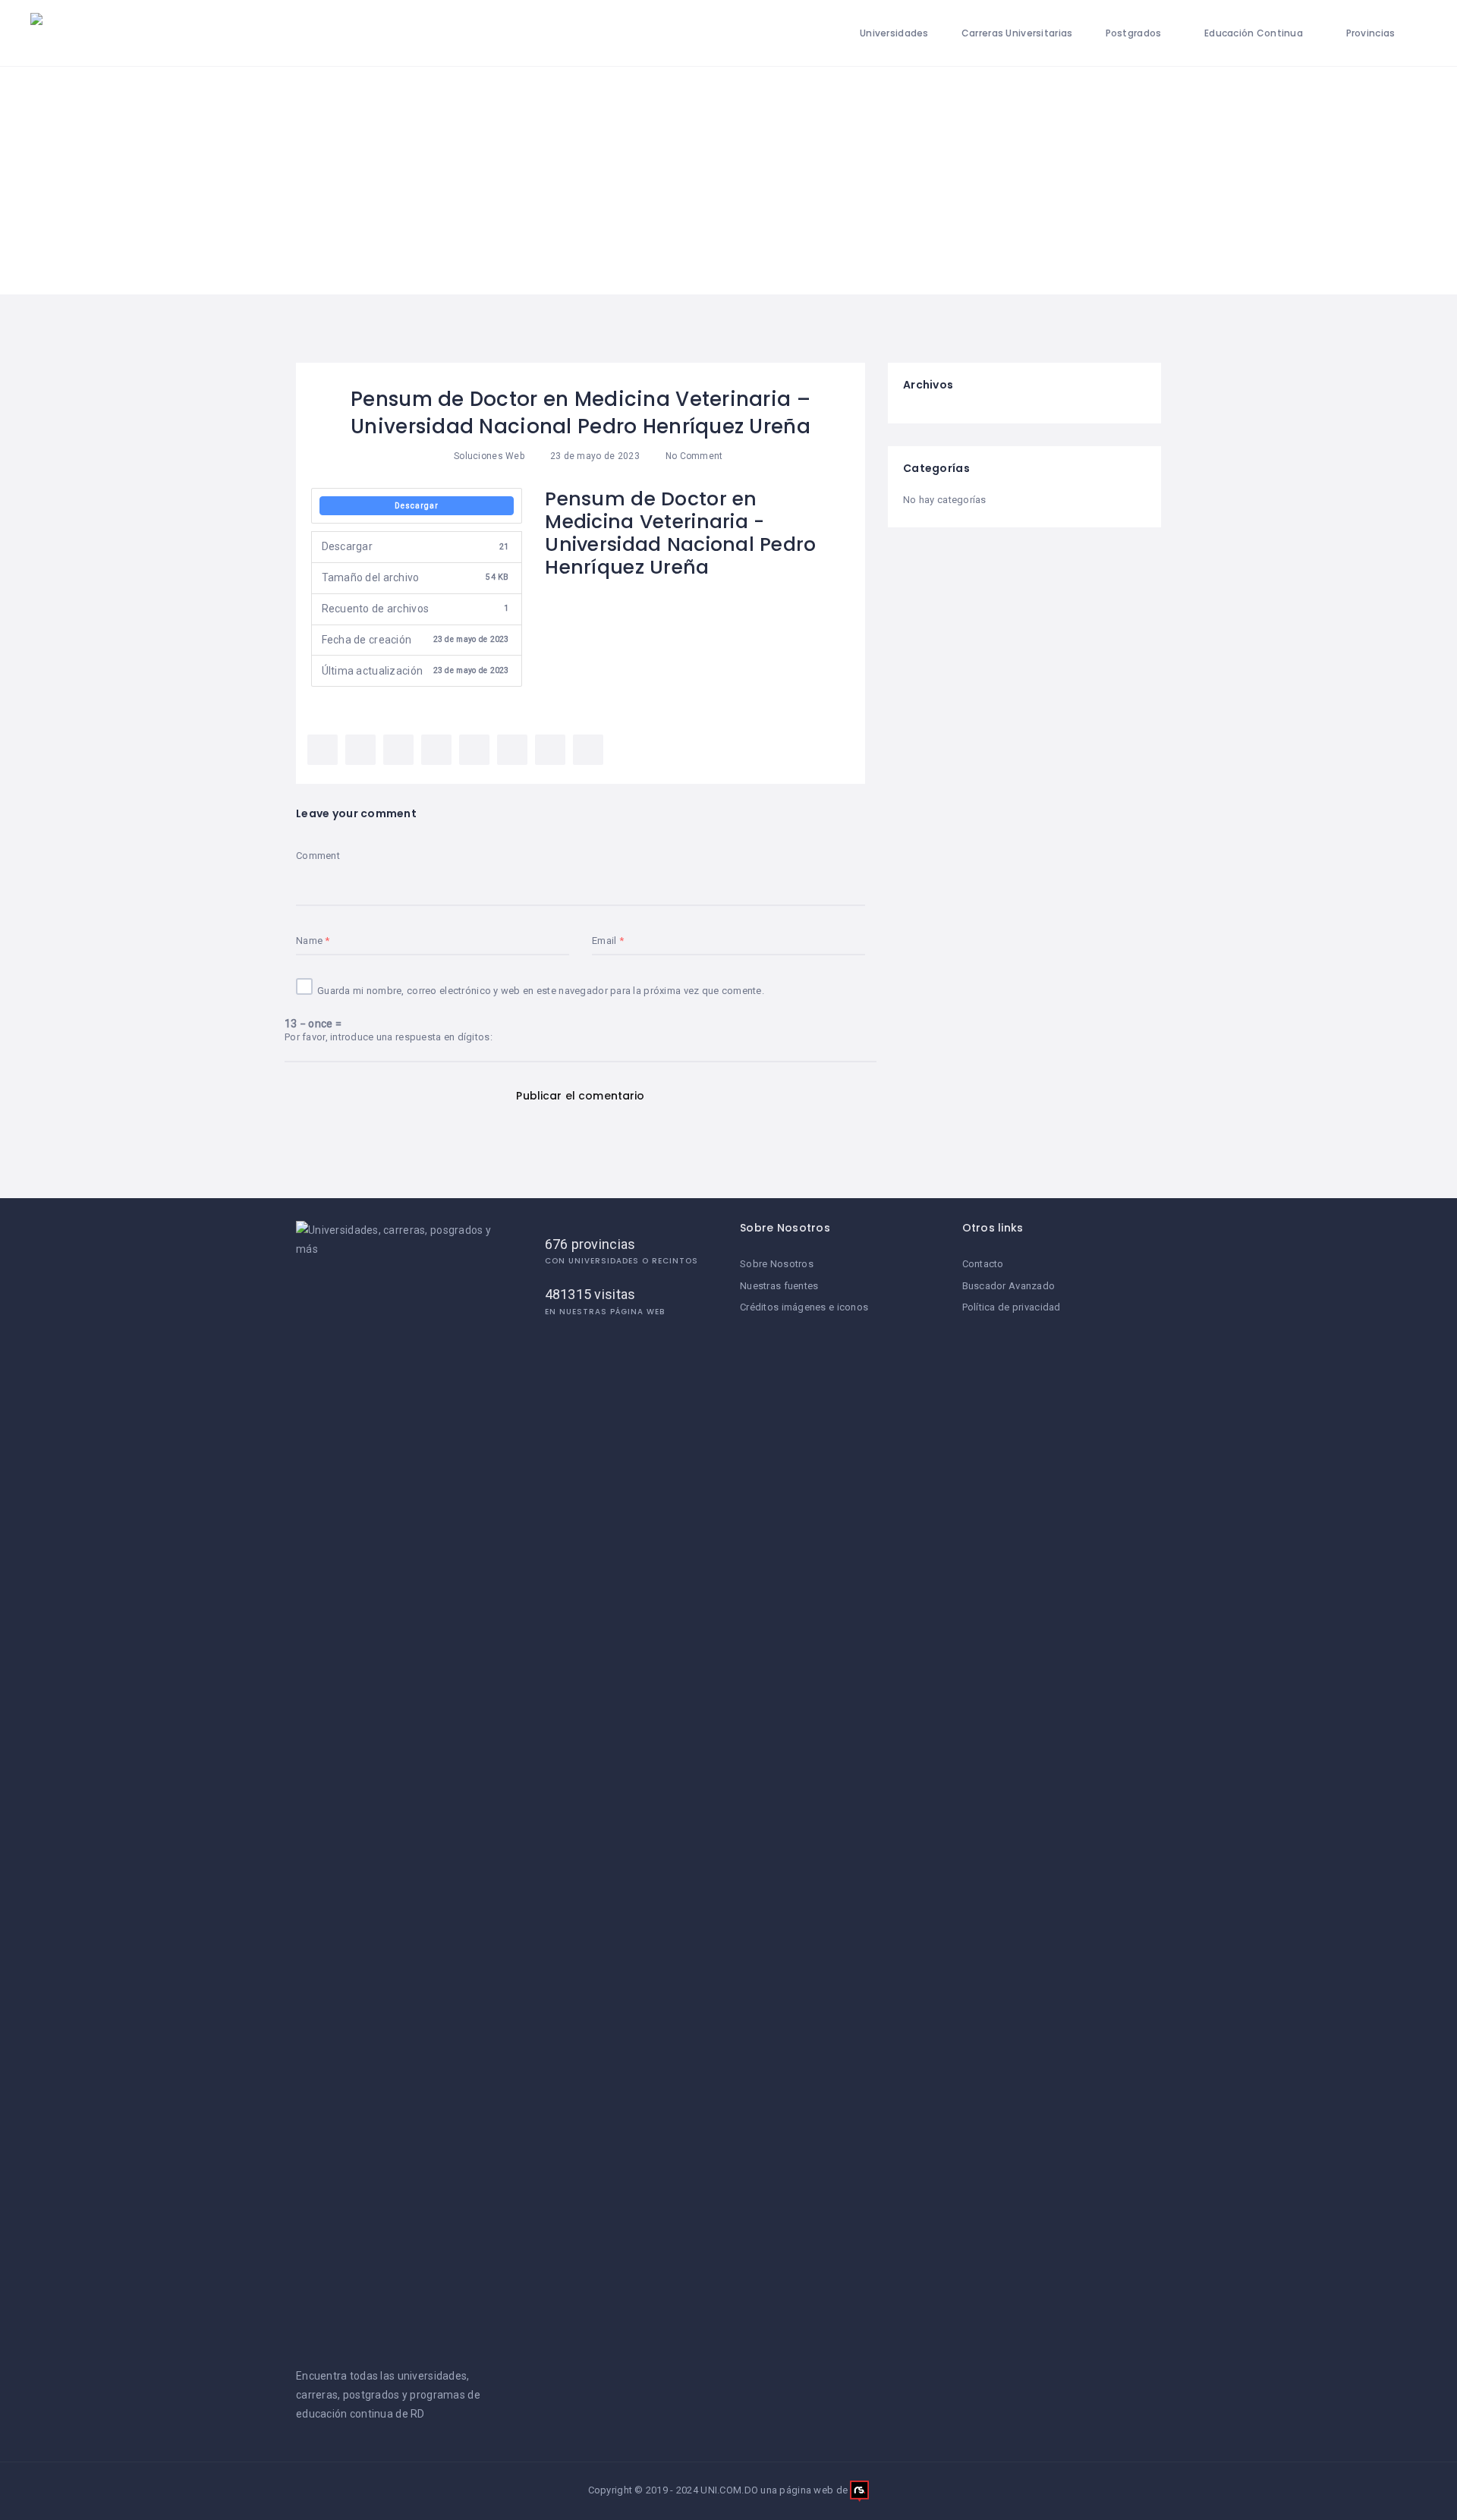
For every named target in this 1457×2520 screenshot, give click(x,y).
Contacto (983, 1264)
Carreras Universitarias (1017, 33)
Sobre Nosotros (777, 1264)
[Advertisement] (728, 181)
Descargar (417, 506)
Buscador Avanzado (1009, 1286)
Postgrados (1134, 33)
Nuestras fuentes (779, 1286)
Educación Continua (1254, 33)
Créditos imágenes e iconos (804, 1307)
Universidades (894, 33)
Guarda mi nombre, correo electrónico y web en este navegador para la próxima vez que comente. (541, 991)
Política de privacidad (1012, 1307)
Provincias (1371, 33)
